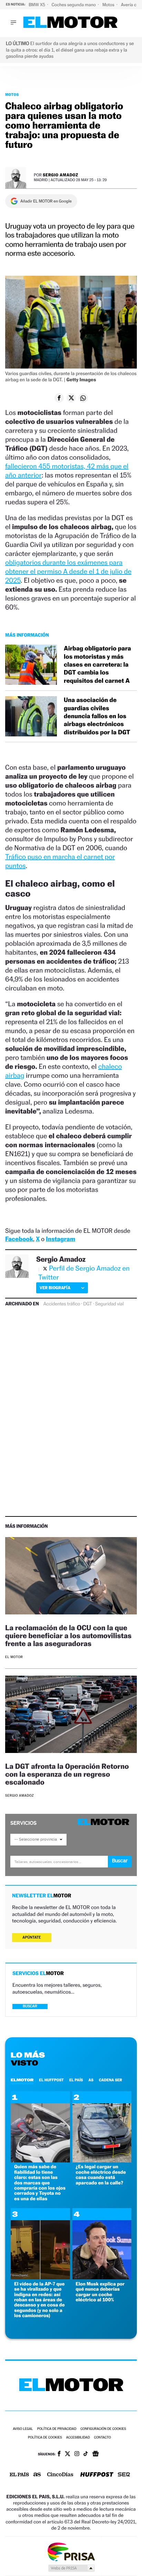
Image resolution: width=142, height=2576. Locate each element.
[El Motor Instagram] (77, 2454)
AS (91, 2080)
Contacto (103, 2438)
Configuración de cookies (103, 2429)
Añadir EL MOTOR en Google (46, 201)
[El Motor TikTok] (86, 2454)
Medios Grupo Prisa (71, 2568)
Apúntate (32, 1937)
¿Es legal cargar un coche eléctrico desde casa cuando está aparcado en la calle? (101, 2175)
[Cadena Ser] (124, 2475)
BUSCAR (30, 2006)
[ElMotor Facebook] (59, 2454)
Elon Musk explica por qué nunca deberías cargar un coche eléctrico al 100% (100, 2292)
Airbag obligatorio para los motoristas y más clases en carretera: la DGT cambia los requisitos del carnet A (97, 665)
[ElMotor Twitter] (68, 2454)
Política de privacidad (57, 2429)
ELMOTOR (22, 2080)
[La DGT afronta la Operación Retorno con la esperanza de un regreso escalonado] (71, 1715)
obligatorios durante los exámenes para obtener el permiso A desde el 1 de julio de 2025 (68, 571)
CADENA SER (110, 2080)
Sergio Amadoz (60, 175)
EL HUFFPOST (51, 2080)
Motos (109, 5)
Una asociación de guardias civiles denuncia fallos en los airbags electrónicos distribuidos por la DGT (97, 716)
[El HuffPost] (97, 2475)
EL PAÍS (76, 2080)
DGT (88, 1304)
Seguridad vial (109, 1304)
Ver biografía (55, 1288)
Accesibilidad (78, 2438)
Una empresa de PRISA (71, 2551)
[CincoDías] (60, 2475)
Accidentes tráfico (62, 1304)
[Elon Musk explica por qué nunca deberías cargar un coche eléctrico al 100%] (102, 2277)
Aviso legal (23, 2429)
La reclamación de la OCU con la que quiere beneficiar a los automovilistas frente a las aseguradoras (68, 1636)
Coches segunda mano (74, 5)
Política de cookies (45, 2438)
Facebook (19, 1239)
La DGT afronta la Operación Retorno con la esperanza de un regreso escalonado (67, 1774)
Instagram (60, 1239)
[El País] (19, 2475)
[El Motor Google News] (95, 2454)
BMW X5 (37, 5)
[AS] (37, 2475)
